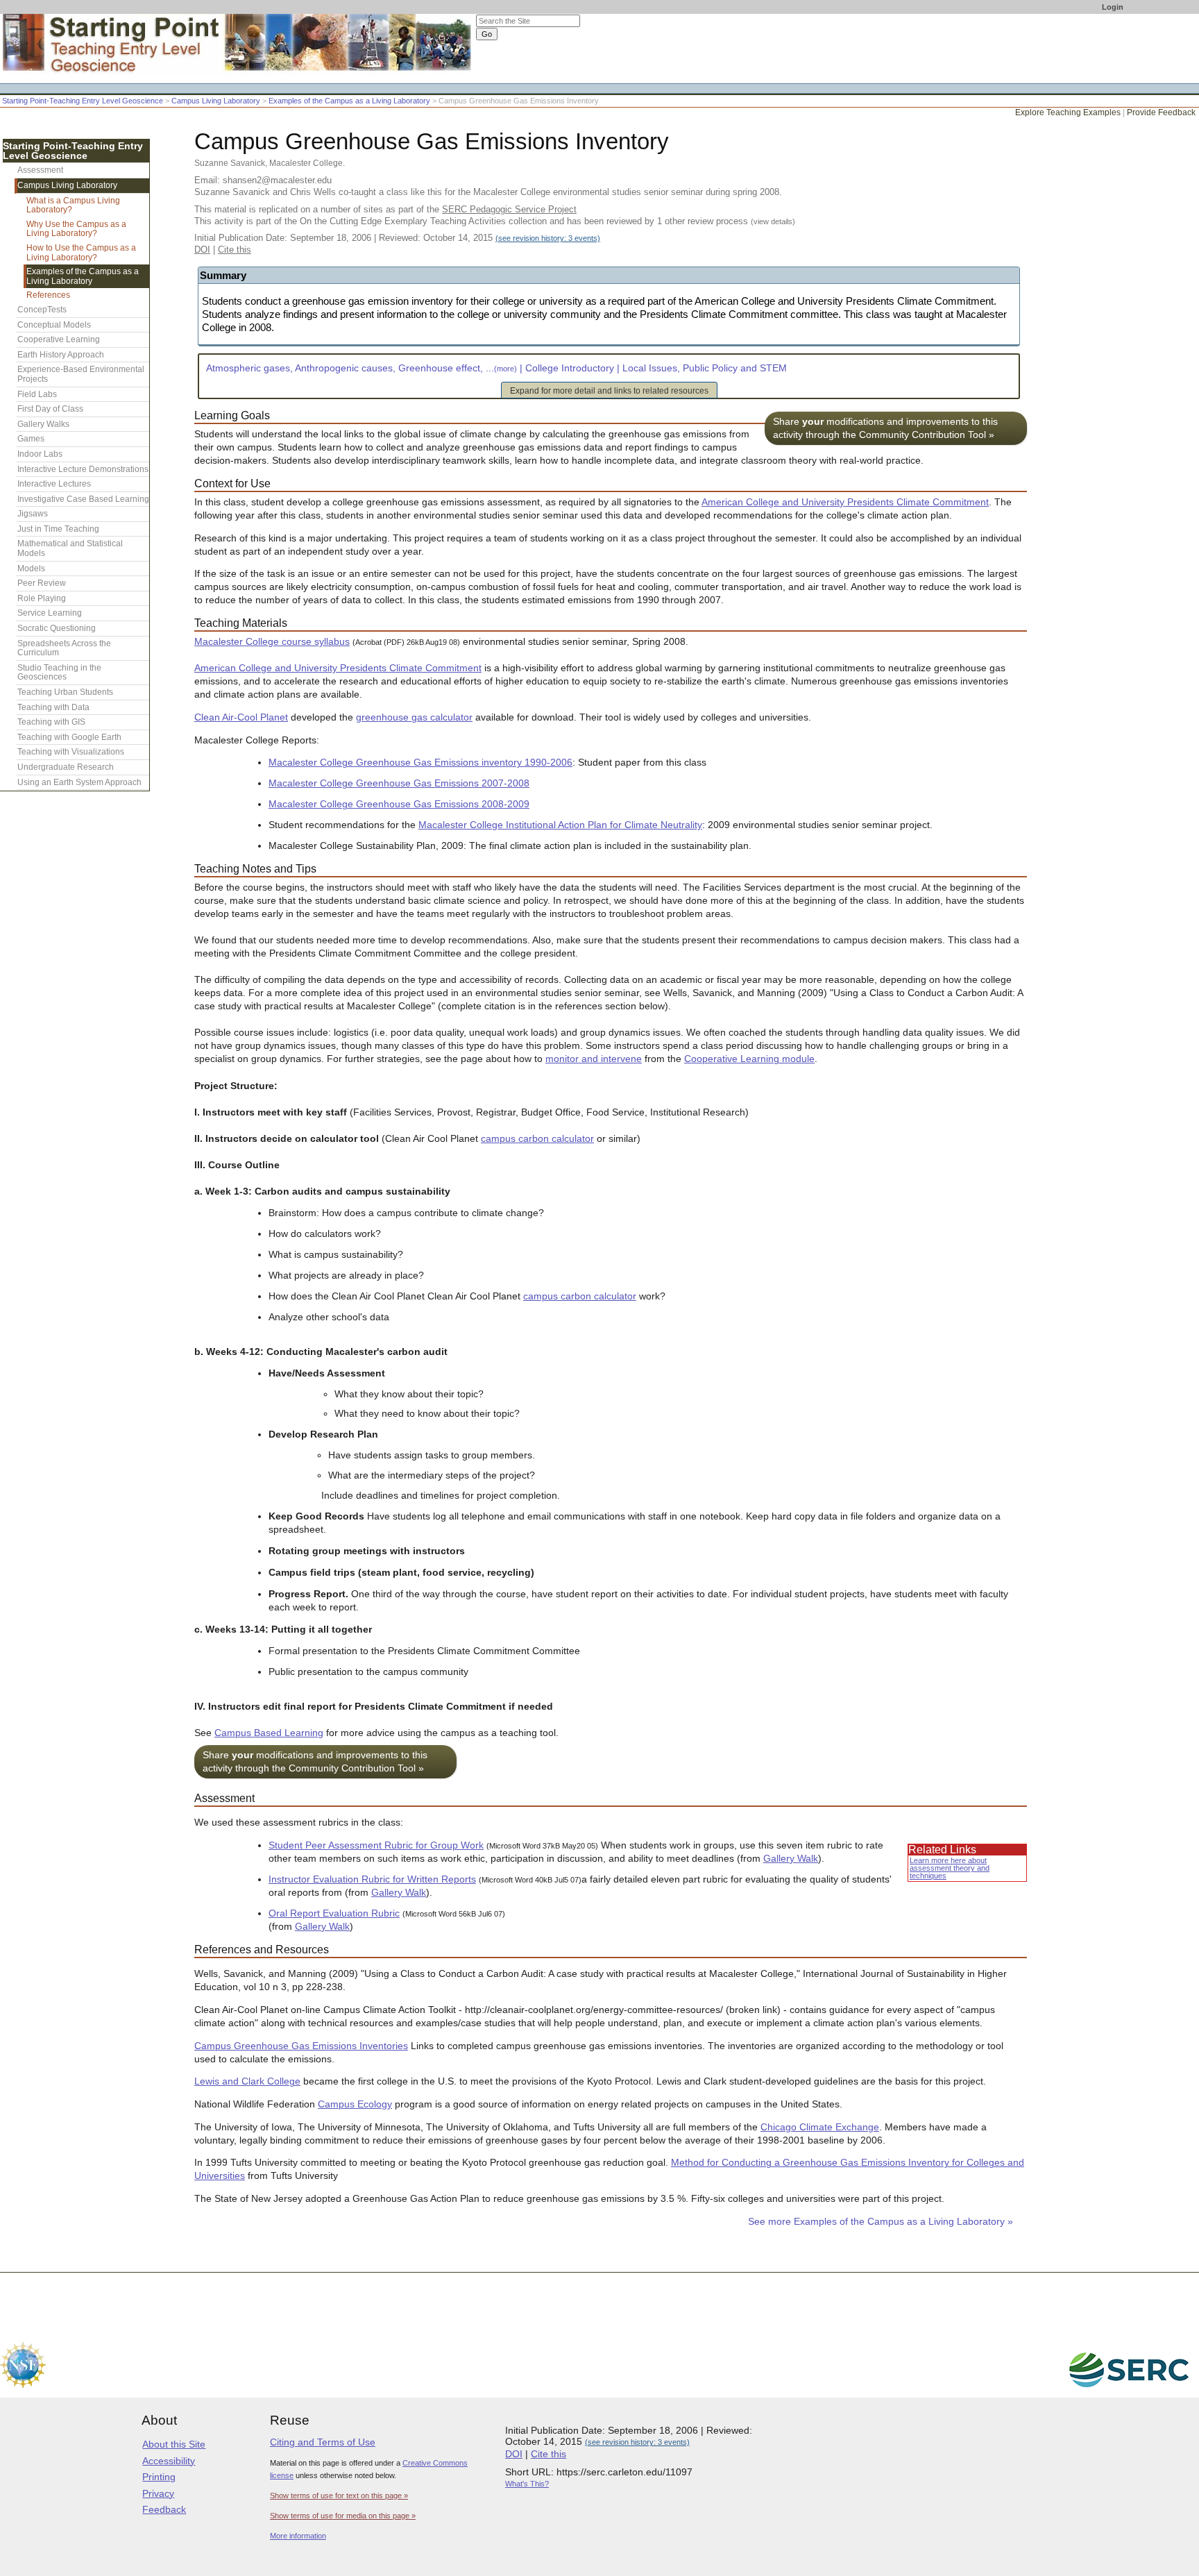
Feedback (164, 2509)
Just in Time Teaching (58, 529)
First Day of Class (50, 409)
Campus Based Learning (269, 1733)
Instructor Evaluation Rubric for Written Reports (372, 1879)
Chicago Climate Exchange (820, 2127)
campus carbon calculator (537, 1139)
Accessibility (169, 2461)
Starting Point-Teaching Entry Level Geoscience (83, 101)
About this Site (174, 2444)
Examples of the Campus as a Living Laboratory (349, 101)
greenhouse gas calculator (414, 717)
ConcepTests (42, 310)
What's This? (527, 2484)
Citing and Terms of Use (323, 2442)
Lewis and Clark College (247, 2081)
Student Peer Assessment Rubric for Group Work (376, 1845)
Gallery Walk (791, 1859)
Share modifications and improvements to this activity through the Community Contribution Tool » (885, 428)
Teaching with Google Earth (69, 737)
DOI (202, 250)
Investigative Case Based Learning (83, 499)
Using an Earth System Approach (79, 782)
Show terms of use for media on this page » (343, 2516)
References (48, 295)
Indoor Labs (40, 454)
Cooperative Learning (59, 339)
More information (298, 2536)
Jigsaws (33, 514)
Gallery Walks (43, 424)
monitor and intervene (594, 1059)
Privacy (158, 2493)
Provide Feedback (1161, 112)
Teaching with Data (53, 707)
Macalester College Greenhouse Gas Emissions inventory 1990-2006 (420, 763)
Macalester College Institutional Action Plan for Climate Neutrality (560, 825)
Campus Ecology (355, 2104)
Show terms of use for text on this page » (339, 2495)
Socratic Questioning (57, 628)
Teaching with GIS (51, 722)
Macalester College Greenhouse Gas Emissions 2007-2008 (399, 783)
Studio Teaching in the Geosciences (59, 673)
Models (31, 569)
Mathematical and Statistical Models (70, 548)
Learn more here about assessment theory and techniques (950, 1868)
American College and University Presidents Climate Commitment (845, 502)
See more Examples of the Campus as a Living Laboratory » (881, 2222)
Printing (159, 2477)
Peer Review (42, 583)
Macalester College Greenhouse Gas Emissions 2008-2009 (399, 804)
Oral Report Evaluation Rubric (334, 1913)
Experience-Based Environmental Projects (81, 374)
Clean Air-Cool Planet (241, 717)
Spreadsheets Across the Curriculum (64, 648)
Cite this (235, 250)
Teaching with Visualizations (71, 752)
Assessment (40, 170)
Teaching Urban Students (65, 692)
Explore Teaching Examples (1068, 112)
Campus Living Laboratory (216, 101)
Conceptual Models (54, 325)
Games (31, 439)
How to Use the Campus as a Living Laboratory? (81, 253)
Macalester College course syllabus (272, 642)
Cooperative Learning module (749, 1059)
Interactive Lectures (54, 484)
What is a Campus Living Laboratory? (73, 205)
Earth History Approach (61, 355)
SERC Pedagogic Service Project (509, 209)
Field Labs (37, 394)
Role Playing (42, 598)
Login (1113, 7)
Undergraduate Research (66, 767)
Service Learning (50, 613)
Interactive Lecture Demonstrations (83, 469)
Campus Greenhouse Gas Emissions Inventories (301, 2046)
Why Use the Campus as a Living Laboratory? (76, 229)
